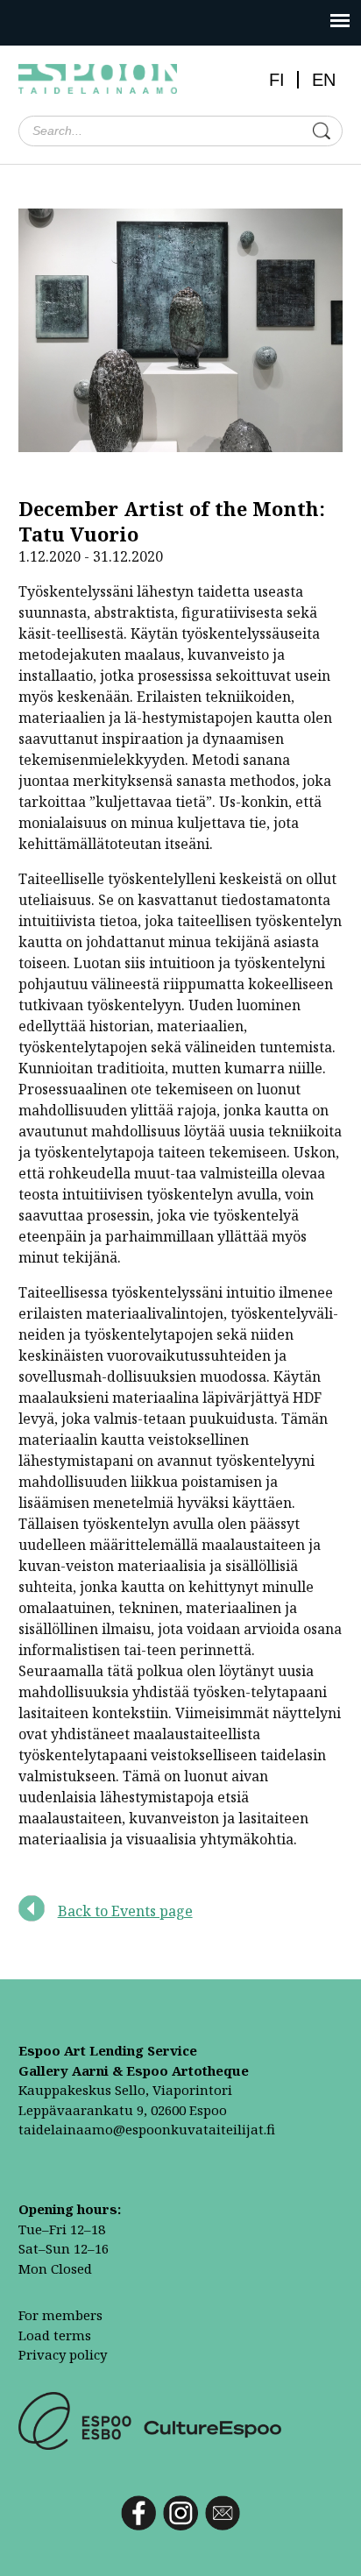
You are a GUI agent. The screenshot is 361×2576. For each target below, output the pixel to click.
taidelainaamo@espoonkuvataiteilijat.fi (147, 2129)
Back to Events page (125, 1911)
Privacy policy (63, 2354)
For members (60, 2315)
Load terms (55, 2335)
